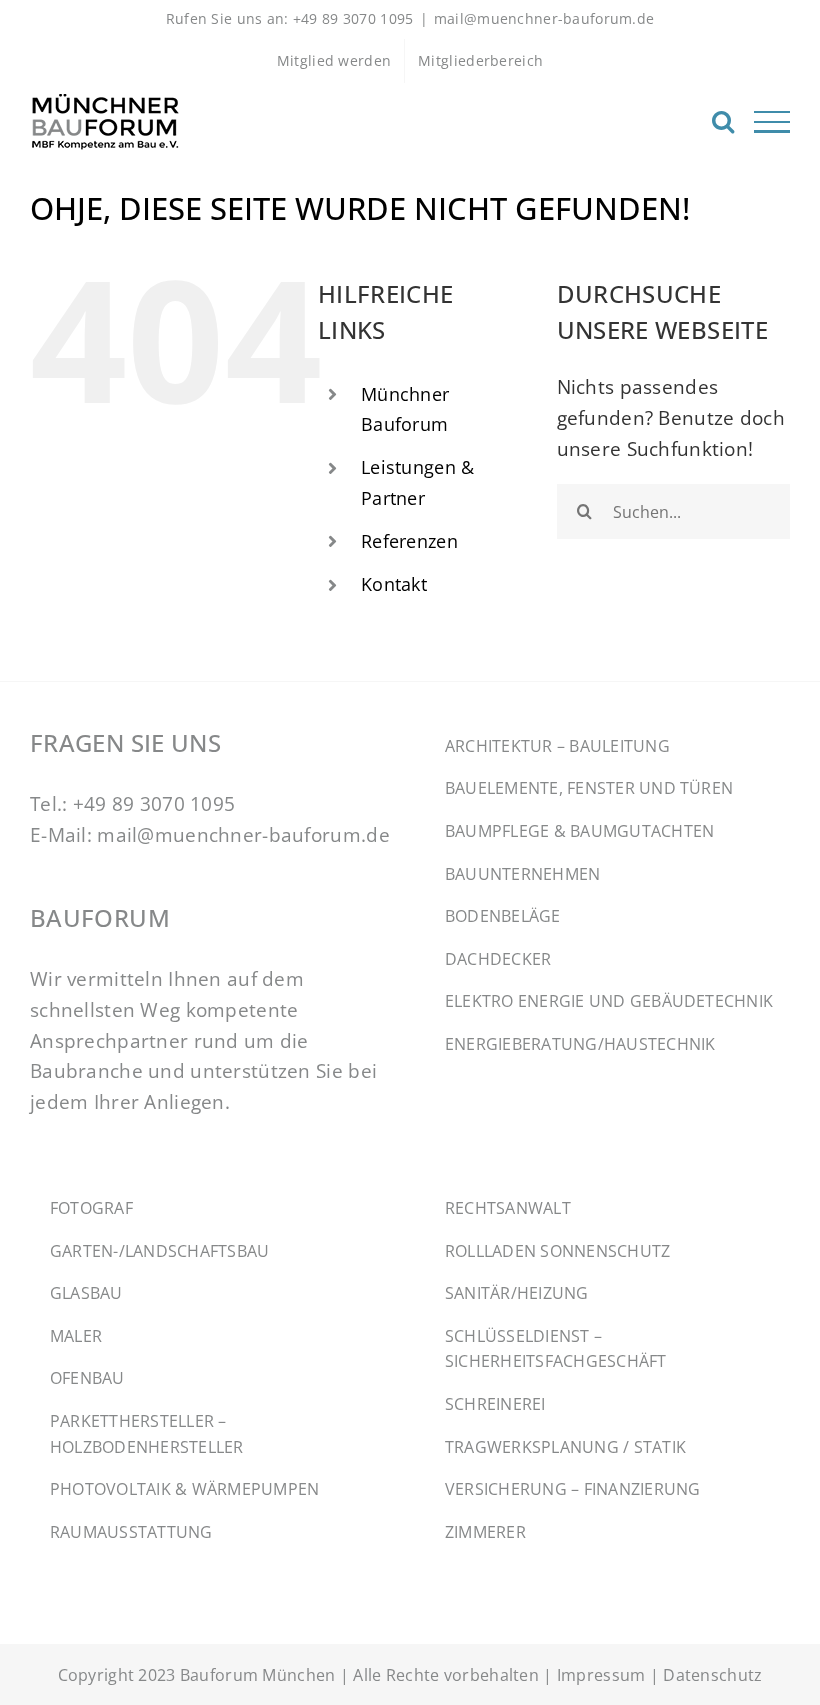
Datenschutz (712, 1675)
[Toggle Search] (723, 121)
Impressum (601, 1675)
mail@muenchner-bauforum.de (544, 18)
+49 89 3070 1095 (154, 803)
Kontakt (394, 584)
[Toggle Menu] (772, 122)
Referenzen (409, 541)
